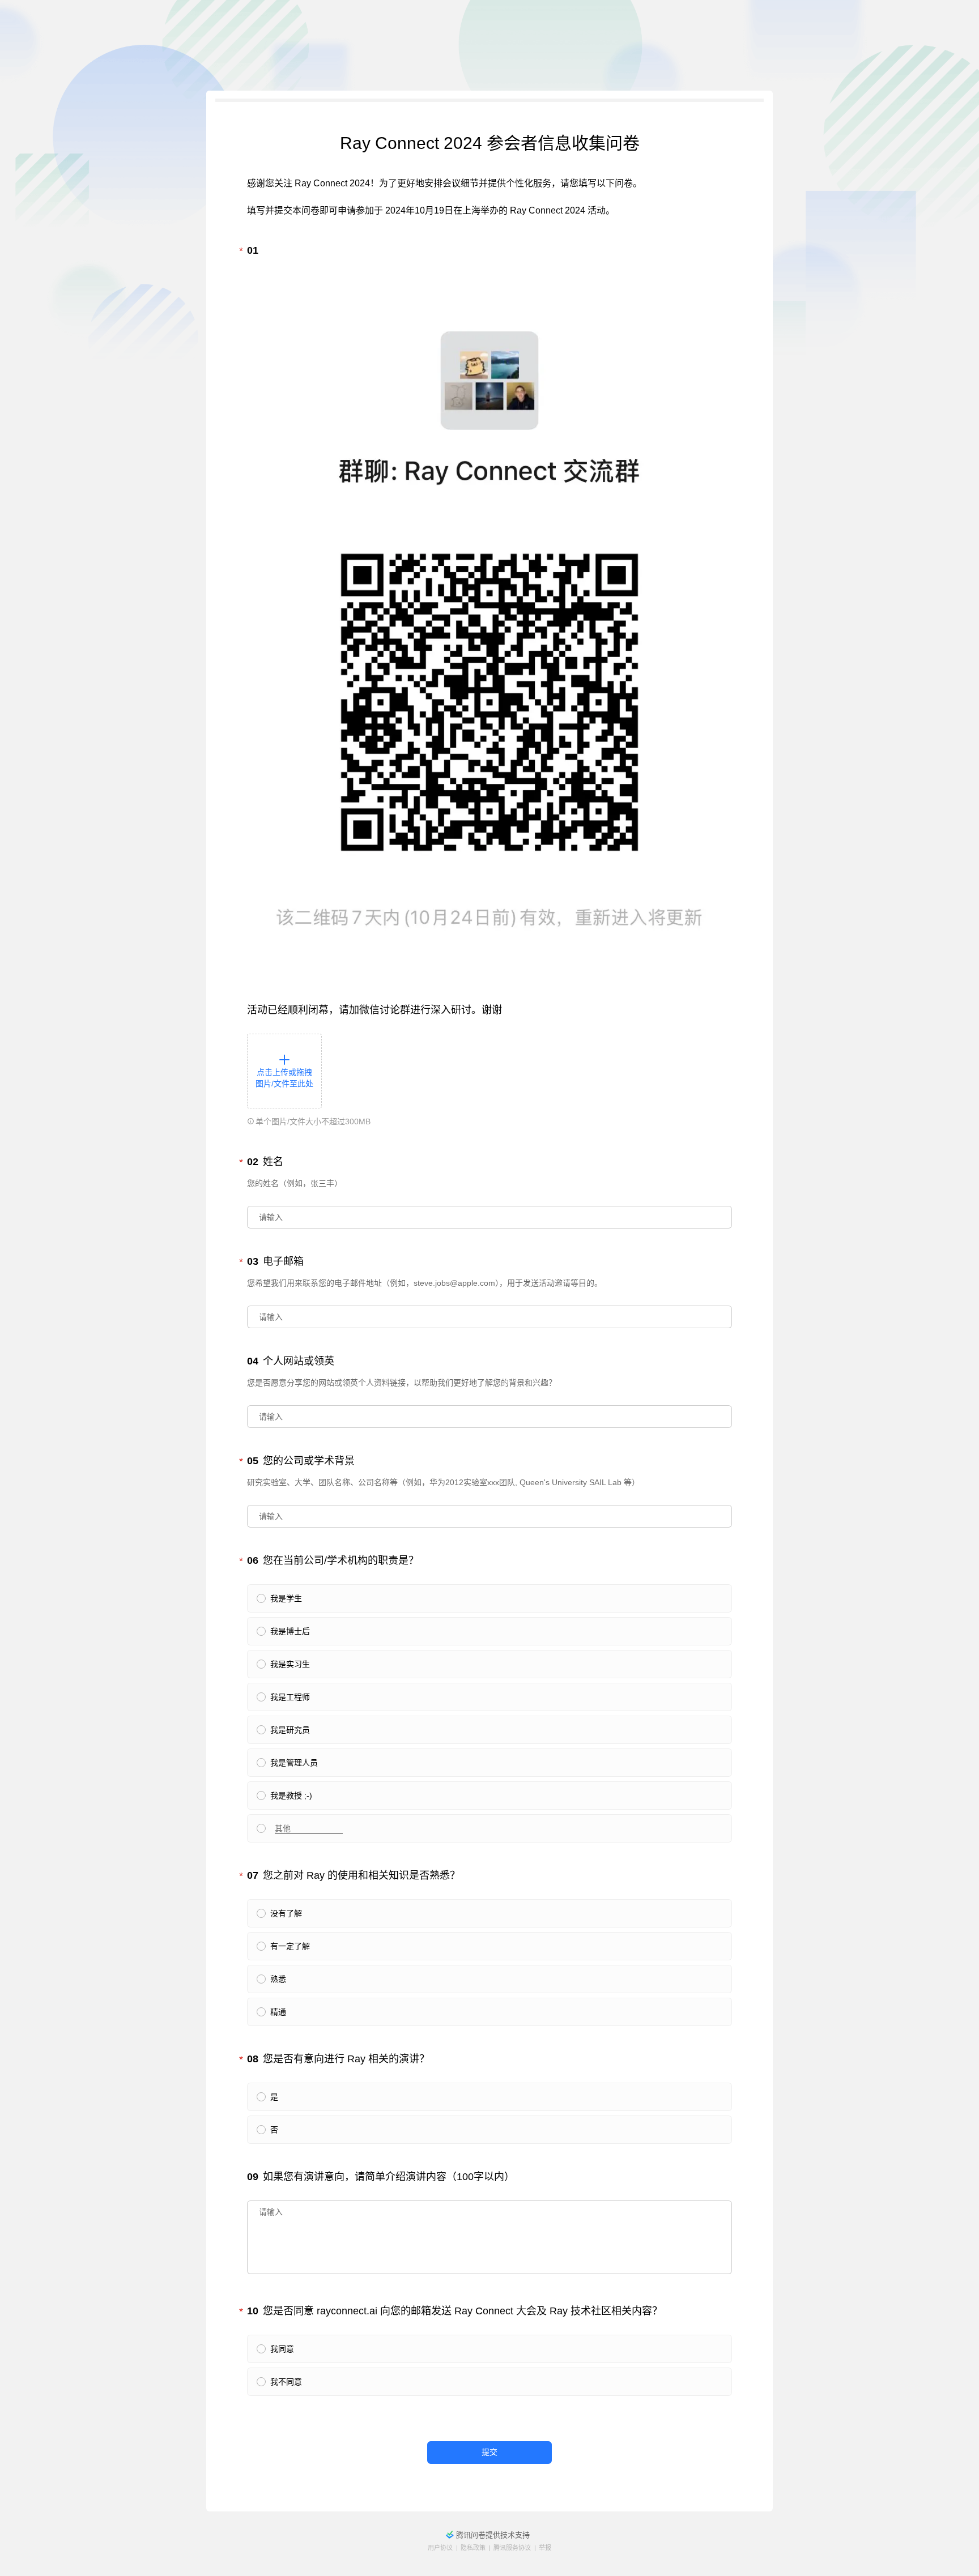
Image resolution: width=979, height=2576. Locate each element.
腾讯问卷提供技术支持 (493, 2535)
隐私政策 (473, 2548)
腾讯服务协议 (512, 2548)
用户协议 (440, 2548)
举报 (545, 2548)
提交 (489, 2452)
